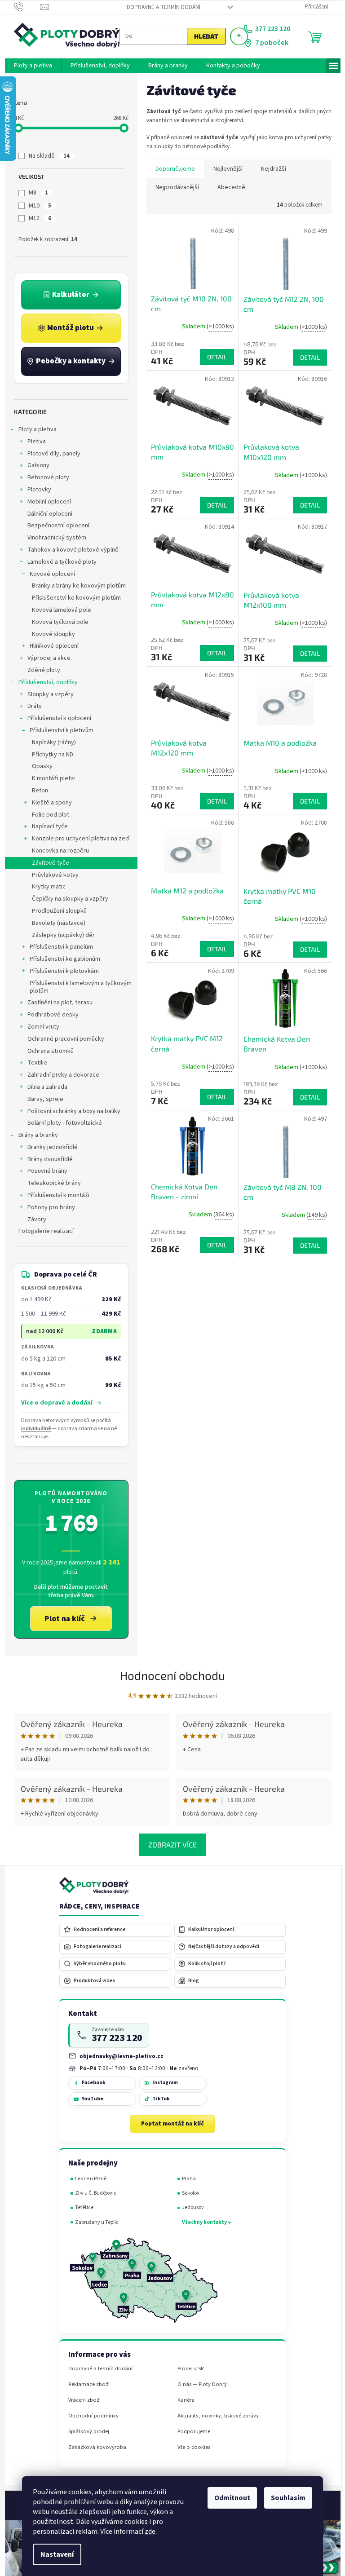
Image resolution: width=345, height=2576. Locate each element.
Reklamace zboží (85, 2384)
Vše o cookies (190, 2447)
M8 (35, 193)
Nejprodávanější (174, 187)
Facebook (90, 2083)
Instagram (161, 2083)
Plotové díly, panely (50, 454)
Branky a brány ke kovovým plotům (75, 586)
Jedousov (189, 2207)
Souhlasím (285, 2498)
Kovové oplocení (49, 574)
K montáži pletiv (50, 778)
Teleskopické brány (51, 1183)
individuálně (33, 1429)
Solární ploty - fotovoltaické (61, 1123)
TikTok (157, 2099)
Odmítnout (229, 2498)
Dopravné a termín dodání (160, 7)
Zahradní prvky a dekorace (60, 1075)
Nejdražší (270, 169)
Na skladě (46, 156)
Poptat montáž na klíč (169, 2124)
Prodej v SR (187, 2369)
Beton (36, 791)
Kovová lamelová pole (58, 610)
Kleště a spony (48, 803)
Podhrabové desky (49, 1015)
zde (147, 2532)
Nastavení (54, 2554)
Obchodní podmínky (90, 2416)
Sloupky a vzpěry (47, 694)
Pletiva (33, 442)
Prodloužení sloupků (56, 911)
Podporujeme (190, 2432)
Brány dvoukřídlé (46, 1159)
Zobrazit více (169, 1845)
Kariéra (182, 2400)
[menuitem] (29, 66)
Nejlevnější (224, 169)
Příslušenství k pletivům (58, 730)
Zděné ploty (40, 670)
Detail (213, 357)
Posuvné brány (44, 1171)
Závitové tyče (47, 863)
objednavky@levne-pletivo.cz (118, 2056)
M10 (37, 206)
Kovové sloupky (50, 634)
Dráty (31, 706)
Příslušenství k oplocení (56, 718)
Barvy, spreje (42, 1099)
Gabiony (35, 465)
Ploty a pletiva (34, 429)
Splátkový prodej (85, 2432)
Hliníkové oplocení (51, 646)
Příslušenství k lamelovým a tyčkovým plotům (77, 987)
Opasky (39, 766)
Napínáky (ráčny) (50, 742)
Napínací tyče (46, 826)
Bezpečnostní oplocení (55, 526)
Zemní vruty (40, 1027)
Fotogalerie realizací (42, 1231)
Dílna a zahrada (44, 1087)
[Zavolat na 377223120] (24, 7)
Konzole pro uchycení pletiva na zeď (77, 839)
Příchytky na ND (49, 755)
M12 (37, 218)
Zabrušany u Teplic (94, 2222)
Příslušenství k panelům (58, 947)
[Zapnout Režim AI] (235, 36)
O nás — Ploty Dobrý (199, 2384)
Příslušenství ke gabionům (61, 959)
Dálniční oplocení (46, 514)
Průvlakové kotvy (52, 875)
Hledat (203, 36)
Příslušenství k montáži (55, 1195)
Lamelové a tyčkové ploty (58, 562)
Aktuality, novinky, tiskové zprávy (215, 2416)
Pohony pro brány (48, 1207)
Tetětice (81, 2207)
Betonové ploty (45, 477)
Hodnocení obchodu (169, 1675)
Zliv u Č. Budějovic (93, 2193)
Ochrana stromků (47, 1051)
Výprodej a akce (45, 658)
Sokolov (187, 2193)
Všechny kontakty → (203, 2222)
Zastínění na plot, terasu (56, 1003)
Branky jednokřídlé (49, 1147)
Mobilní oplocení (46, 502)
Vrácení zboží (81, 2400)
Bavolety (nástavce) (55, 923)
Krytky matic (45, 887)
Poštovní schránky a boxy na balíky (70, 1111)
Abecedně (228, 187)
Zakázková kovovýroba (94, 2447)
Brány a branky (35, 1135)
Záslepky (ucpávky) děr (60, 935)
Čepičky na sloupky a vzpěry (66, 899)
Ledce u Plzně (88, 2179)
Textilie (34, 1063)
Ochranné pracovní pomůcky (62, 1039)
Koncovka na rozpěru (57, 851)
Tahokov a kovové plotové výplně (69, 550)
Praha (185, 2179)
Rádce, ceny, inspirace (96, 1907)
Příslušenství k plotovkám (61, 971)
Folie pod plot (47, 815)
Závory (33, 1220)
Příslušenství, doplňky (44, 682)
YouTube (89, 2099)
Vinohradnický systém (53, 538)
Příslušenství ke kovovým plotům (73, 598)
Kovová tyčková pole (57, 622)
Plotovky (36, 490)
